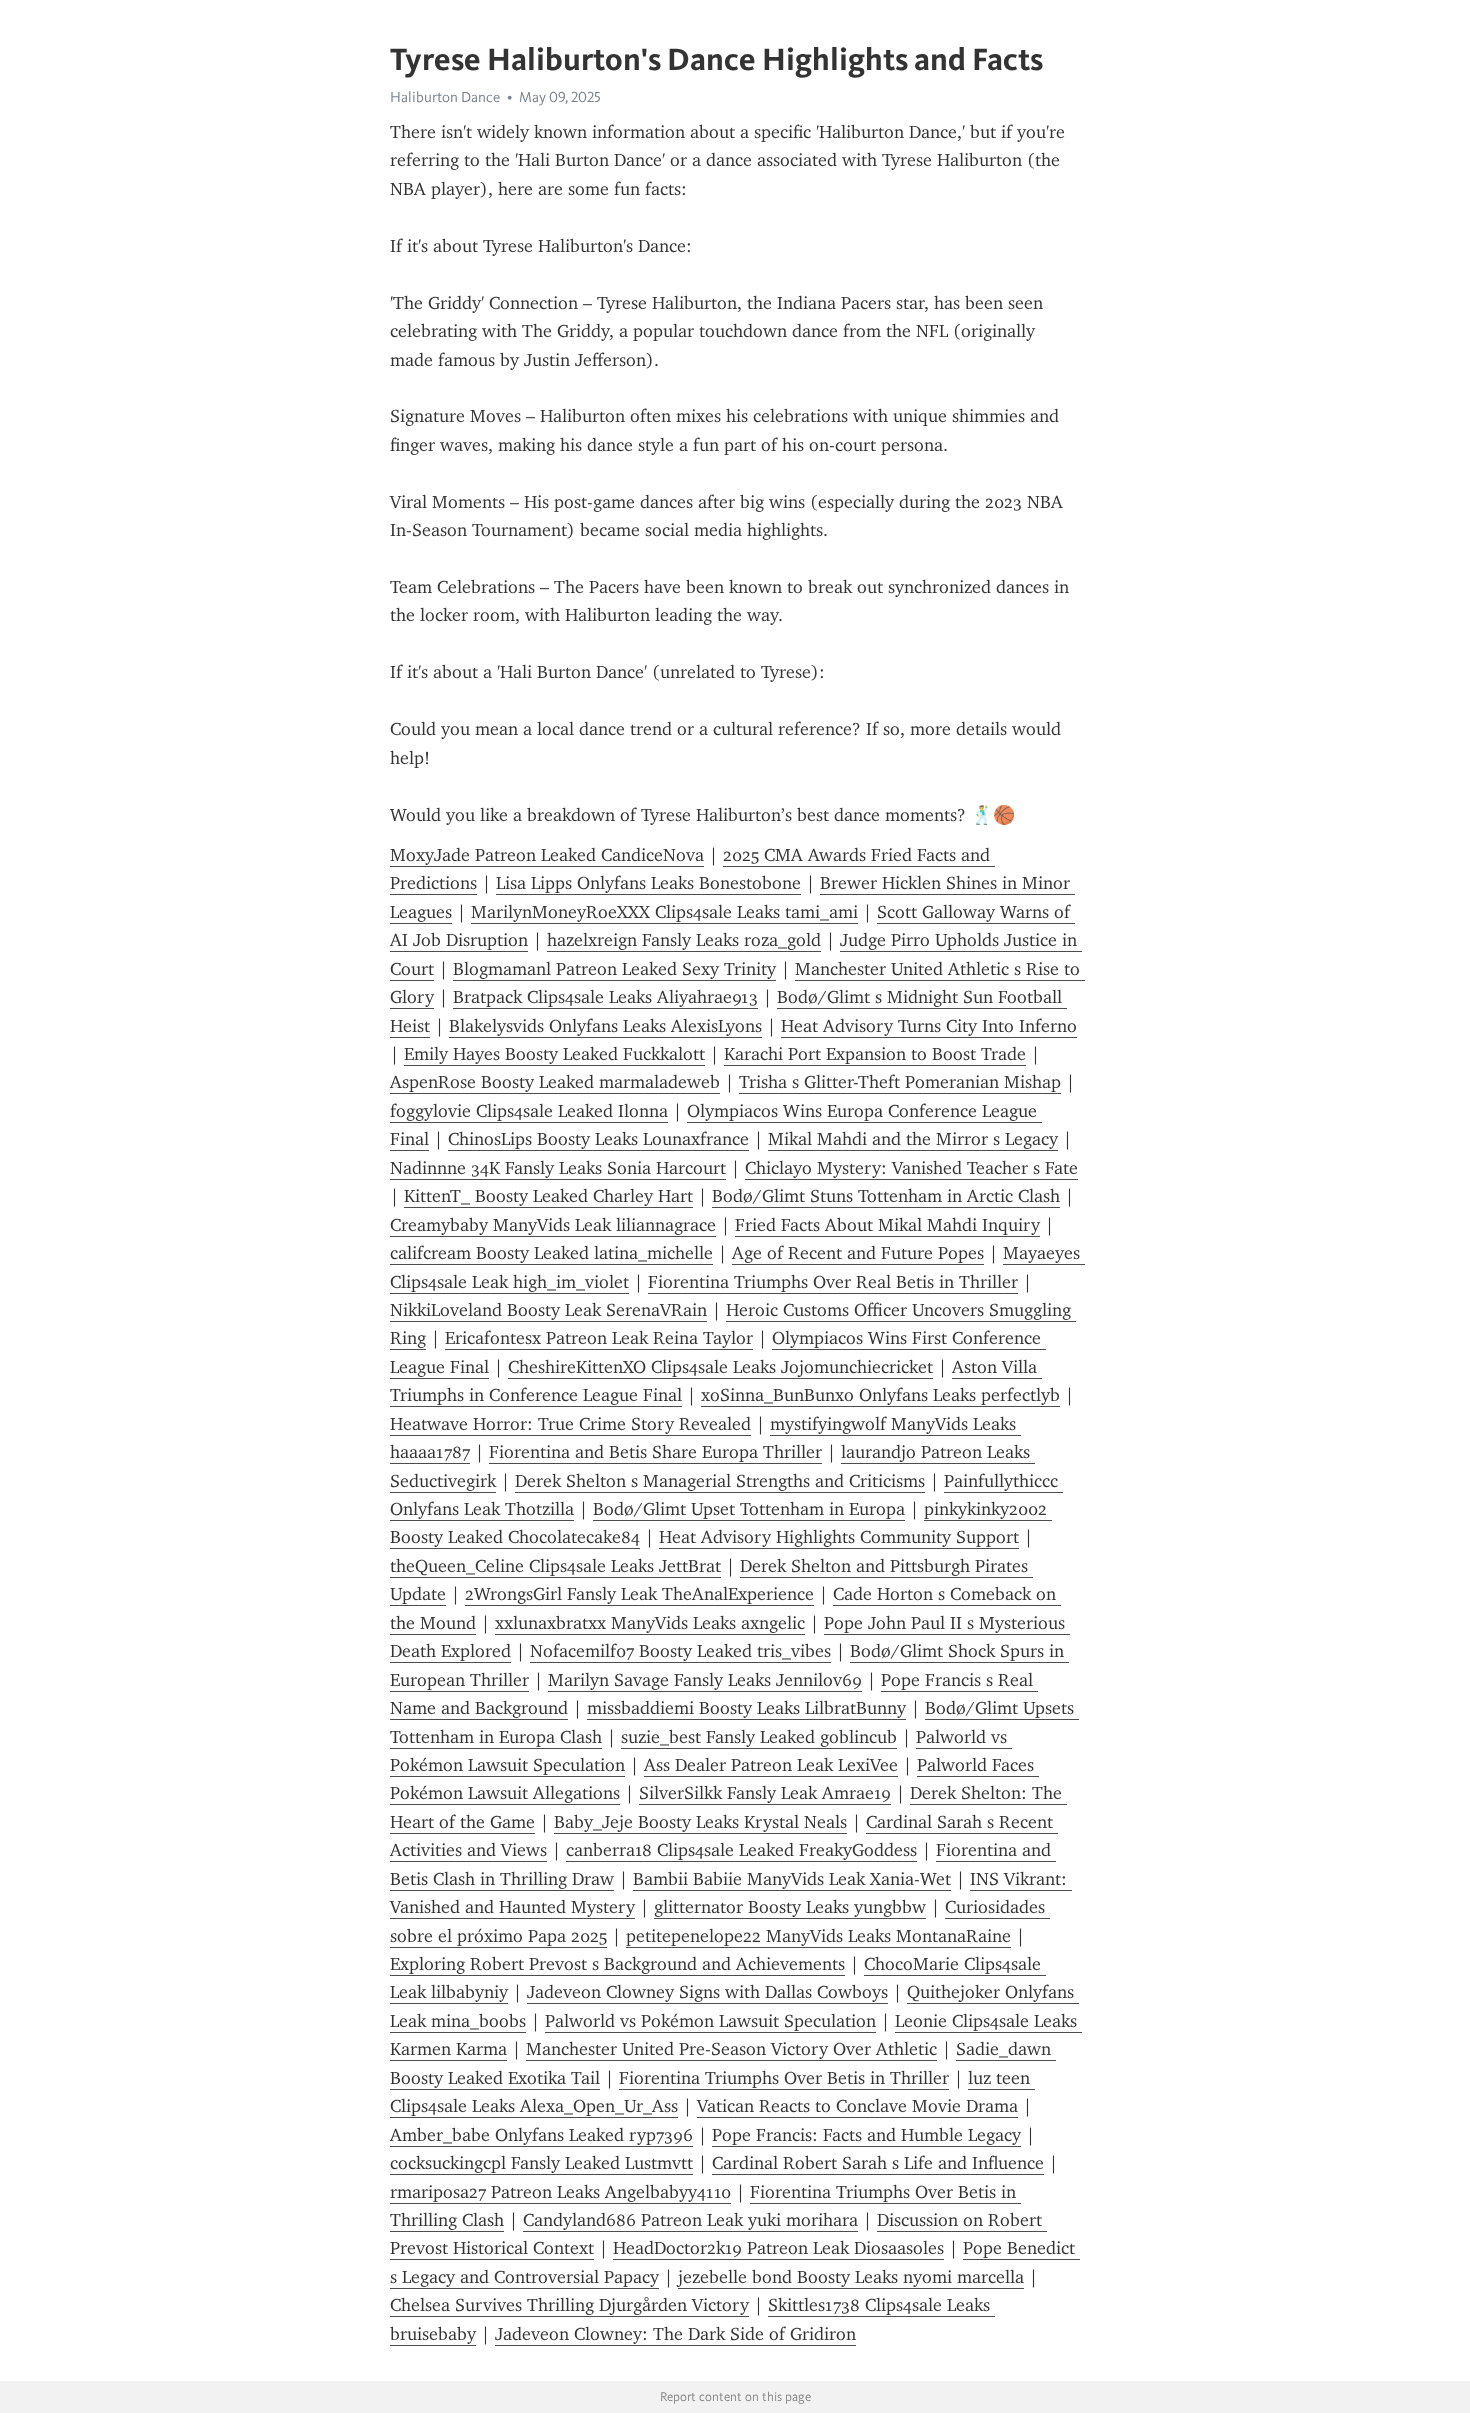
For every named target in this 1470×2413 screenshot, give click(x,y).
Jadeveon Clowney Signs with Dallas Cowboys (707, 1992)
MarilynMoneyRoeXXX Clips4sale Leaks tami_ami (664, 912)
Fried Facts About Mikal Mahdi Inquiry (887, 1225)
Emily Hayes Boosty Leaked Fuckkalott (554, 1054)
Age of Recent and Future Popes (858, 1253)
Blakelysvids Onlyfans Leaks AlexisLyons (605, 1026)
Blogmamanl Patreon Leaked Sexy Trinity (614, 969)
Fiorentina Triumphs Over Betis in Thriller (784, 2078)
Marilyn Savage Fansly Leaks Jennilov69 (705, 1680)
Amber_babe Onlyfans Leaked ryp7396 (541, 2135)
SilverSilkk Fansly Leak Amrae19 (765, 1793)
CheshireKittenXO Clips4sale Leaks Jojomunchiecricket (720, 1367)
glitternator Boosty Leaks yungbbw (790, 1907)
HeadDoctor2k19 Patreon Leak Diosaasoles (778, 2248)
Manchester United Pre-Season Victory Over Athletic (731, 2049)
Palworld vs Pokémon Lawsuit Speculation (710, 2021)
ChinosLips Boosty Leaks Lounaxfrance (598, 1139)
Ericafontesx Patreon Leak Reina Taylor (599, 1338)
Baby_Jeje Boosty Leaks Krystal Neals (700, 1822)
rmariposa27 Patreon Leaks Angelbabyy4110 (560, 2192)
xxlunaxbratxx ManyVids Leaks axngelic (650, 1623)
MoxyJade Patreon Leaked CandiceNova (547, 855)
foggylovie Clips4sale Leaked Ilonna (529, 1111)
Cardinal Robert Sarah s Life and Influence (878, 2163)
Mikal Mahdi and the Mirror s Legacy (913, 1139)
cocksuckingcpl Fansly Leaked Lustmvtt (541, 2163)
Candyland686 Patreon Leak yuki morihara (690, 2220)
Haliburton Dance (445, 97)
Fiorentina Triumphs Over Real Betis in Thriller (833, 1282)
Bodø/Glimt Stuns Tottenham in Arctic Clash (886, 1196)
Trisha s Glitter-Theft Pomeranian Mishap (900, 1082)
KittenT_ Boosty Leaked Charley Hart (548, 1196)
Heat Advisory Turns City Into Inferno (929, 1026)
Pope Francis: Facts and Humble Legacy (866, 2135)
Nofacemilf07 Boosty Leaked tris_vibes (680, 1651)
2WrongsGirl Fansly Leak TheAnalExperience (639, 1594)
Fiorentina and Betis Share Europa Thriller (655, 1452)
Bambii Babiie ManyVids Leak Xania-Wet (792, 1879)
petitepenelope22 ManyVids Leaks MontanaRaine (818, 1936)
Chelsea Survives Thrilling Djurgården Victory (569, 2305)
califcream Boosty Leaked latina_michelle (551, 1253)
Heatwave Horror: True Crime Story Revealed (570, 1424)
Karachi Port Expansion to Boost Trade (875, 1054)
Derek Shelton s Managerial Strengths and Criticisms (720, 1481)
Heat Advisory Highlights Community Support (839, 1537)
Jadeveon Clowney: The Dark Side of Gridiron (675, 2334)
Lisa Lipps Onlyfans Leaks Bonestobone (648, 883)
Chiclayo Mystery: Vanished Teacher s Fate (911, 1168)
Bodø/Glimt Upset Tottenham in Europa (749, 1509)
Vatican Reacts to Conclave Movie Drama (857, 2106)
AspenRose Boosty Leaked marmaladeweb (555, 1082)
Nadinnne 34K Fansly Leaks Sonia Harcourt (558, 1168)
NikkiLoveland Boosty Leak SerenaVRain (548, 1310)
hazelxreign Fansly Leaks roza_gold (684, 940)
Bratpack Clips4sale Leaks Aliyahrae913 (605, 997)
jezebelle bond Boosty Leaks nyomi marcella (851, 2277)
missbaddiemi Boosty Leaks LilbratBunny (746, 1708)
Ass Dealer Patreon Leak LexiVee (771, 1765)
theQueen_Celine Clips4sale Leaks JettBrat (555, 1566)
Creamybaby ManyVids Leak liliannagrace (553, 1225)
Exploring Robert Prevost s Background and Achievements (617, 1964)
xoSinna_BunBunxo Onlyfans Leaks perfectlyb (880, 1395)
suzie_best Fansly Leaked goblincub (759, 1737)
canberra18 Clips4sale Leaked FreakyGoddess (741, 1850)
